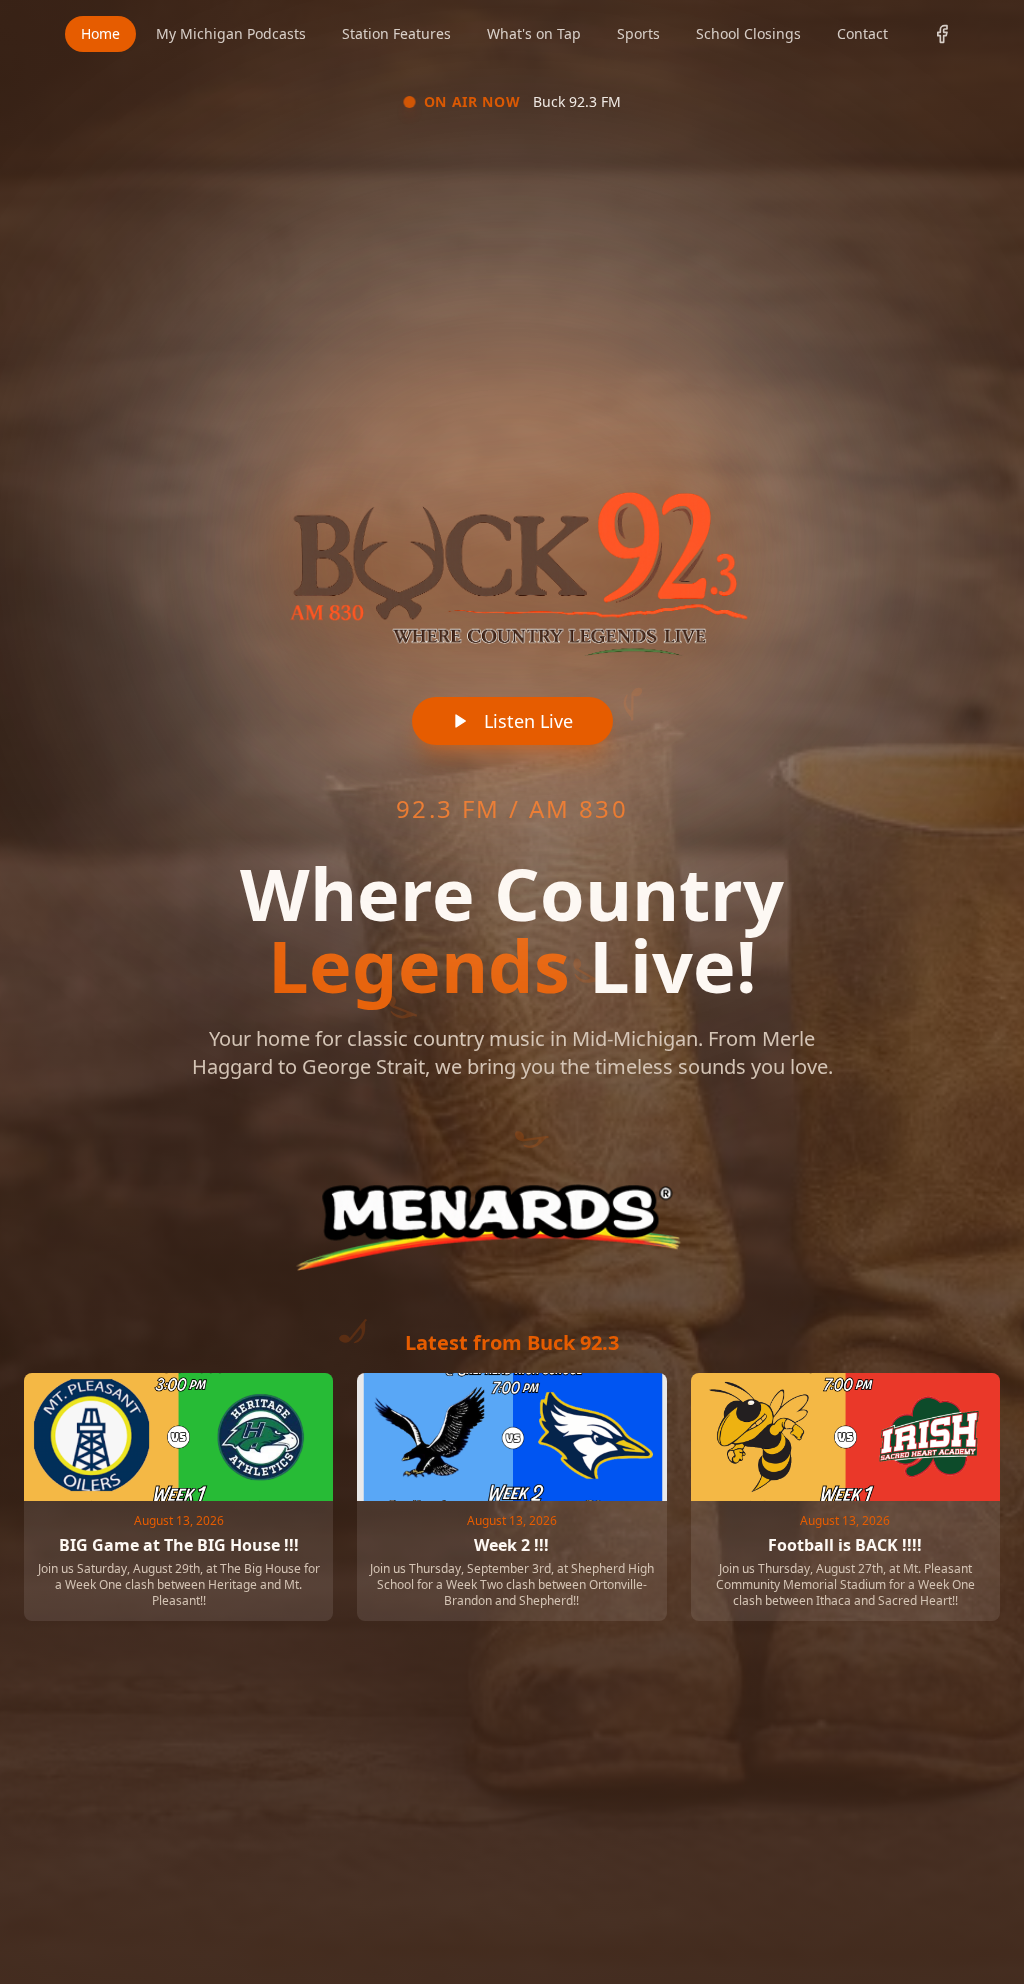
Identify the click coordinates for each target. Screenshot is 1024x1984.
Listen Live (528, 721)
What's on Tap (534, 33)
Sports (638, 33)
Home (100, 33)
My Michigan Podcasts (231, 33)
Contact (862, 33)
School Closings (748, 33)
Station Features (396, 33)
